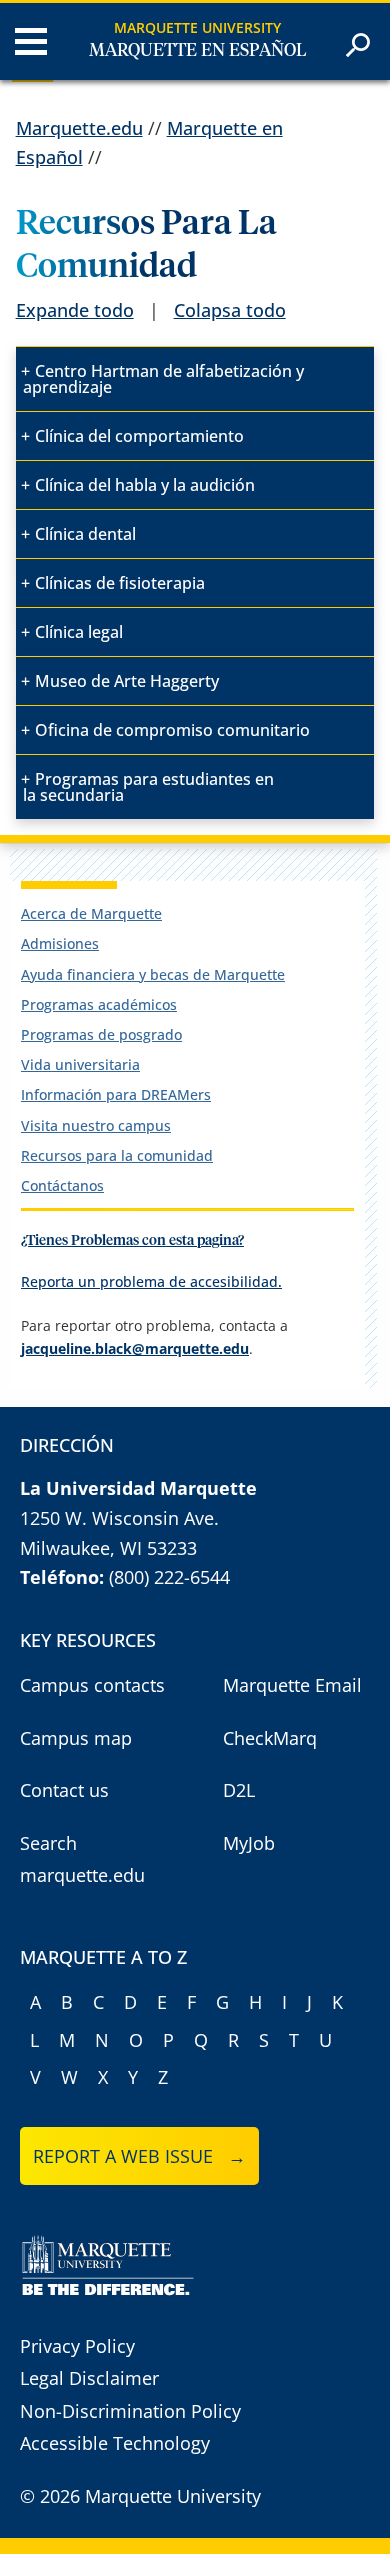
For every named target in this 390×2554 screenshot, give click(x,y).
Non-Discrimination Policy (130, 2411)
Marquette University (197, 27)
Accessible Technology (115, 2443)
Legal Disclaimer (89, 2378)
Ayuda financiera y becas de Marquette (153, 974)
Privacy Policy (77, 2346)
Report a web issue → (139, 2156)
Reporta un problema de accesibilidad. (151, 1281)
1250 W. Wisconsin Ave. (119, 1518)
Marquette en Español (197, 51)
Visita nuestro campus (96, 1125)
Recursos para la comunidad (117, 1155)
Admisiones (60, 943)
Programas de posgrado (101, 1034)
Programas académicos (99, 1004)
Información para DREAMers (116, 1094)
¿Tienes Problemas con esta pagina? (132, 1241)
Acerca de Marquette (91, 913)
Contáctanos (62, 1185)
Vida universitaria (80, 1064)
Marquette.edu (79, 128)
